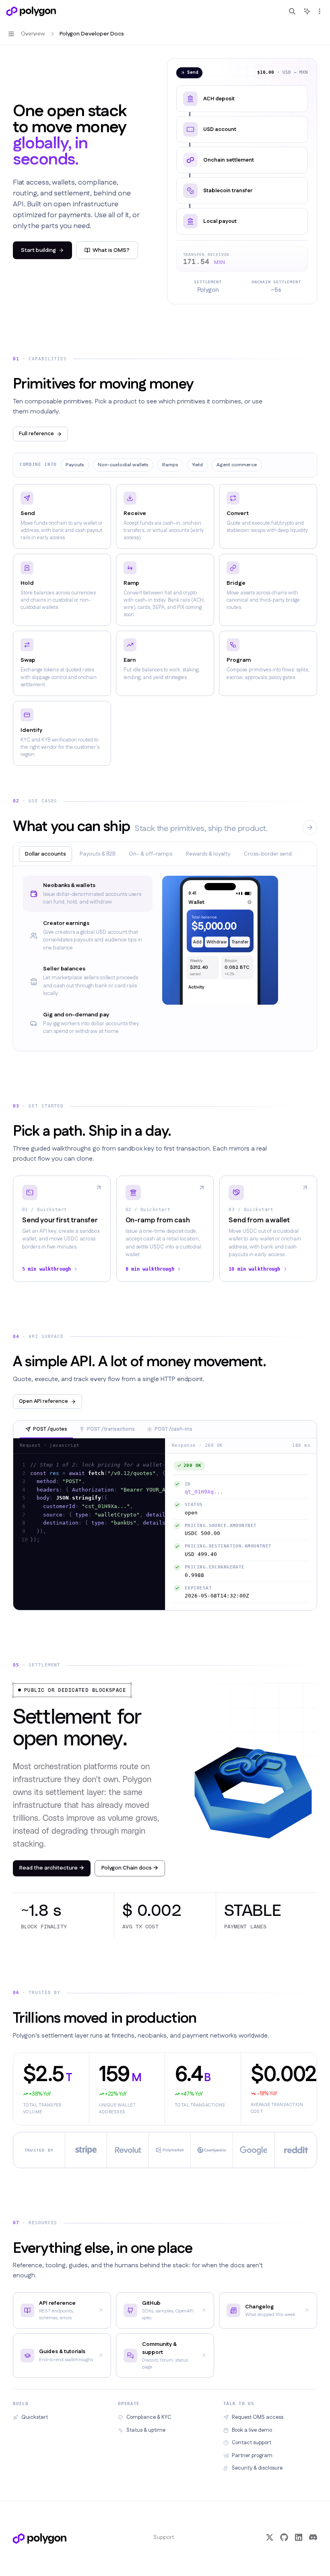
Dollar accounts (45, 854)
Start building (38, 250)
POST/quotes (50, 1429)
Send (193, 73)
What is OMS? (111, 250)
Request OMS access (258, 2417)
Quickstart (35, 2417)
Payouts (75, 465)
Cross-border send (268, 854)
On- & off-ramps (151, 854)
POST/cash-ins (173, 1429)
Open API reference (43, 1401)
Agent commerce (237, 465)
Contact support (252, 2443)
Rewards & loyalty (208, 854)
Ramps (170, 465)
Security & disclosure (257, 2468)
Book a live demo (252, 2430)
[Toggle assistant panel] (307, 11)
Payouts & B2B (97, 854)
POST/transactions (111, 1429)
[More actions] (320, 11)
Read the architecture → (52, 1868)
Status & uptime (146, 2430)
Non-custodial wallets (123, 465)
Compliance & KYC (149, 2417)
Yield (197, 465)
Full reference (36, 434)
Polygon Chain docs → (130, 1868)
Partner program (252, 2456)
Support (164, 2537)
